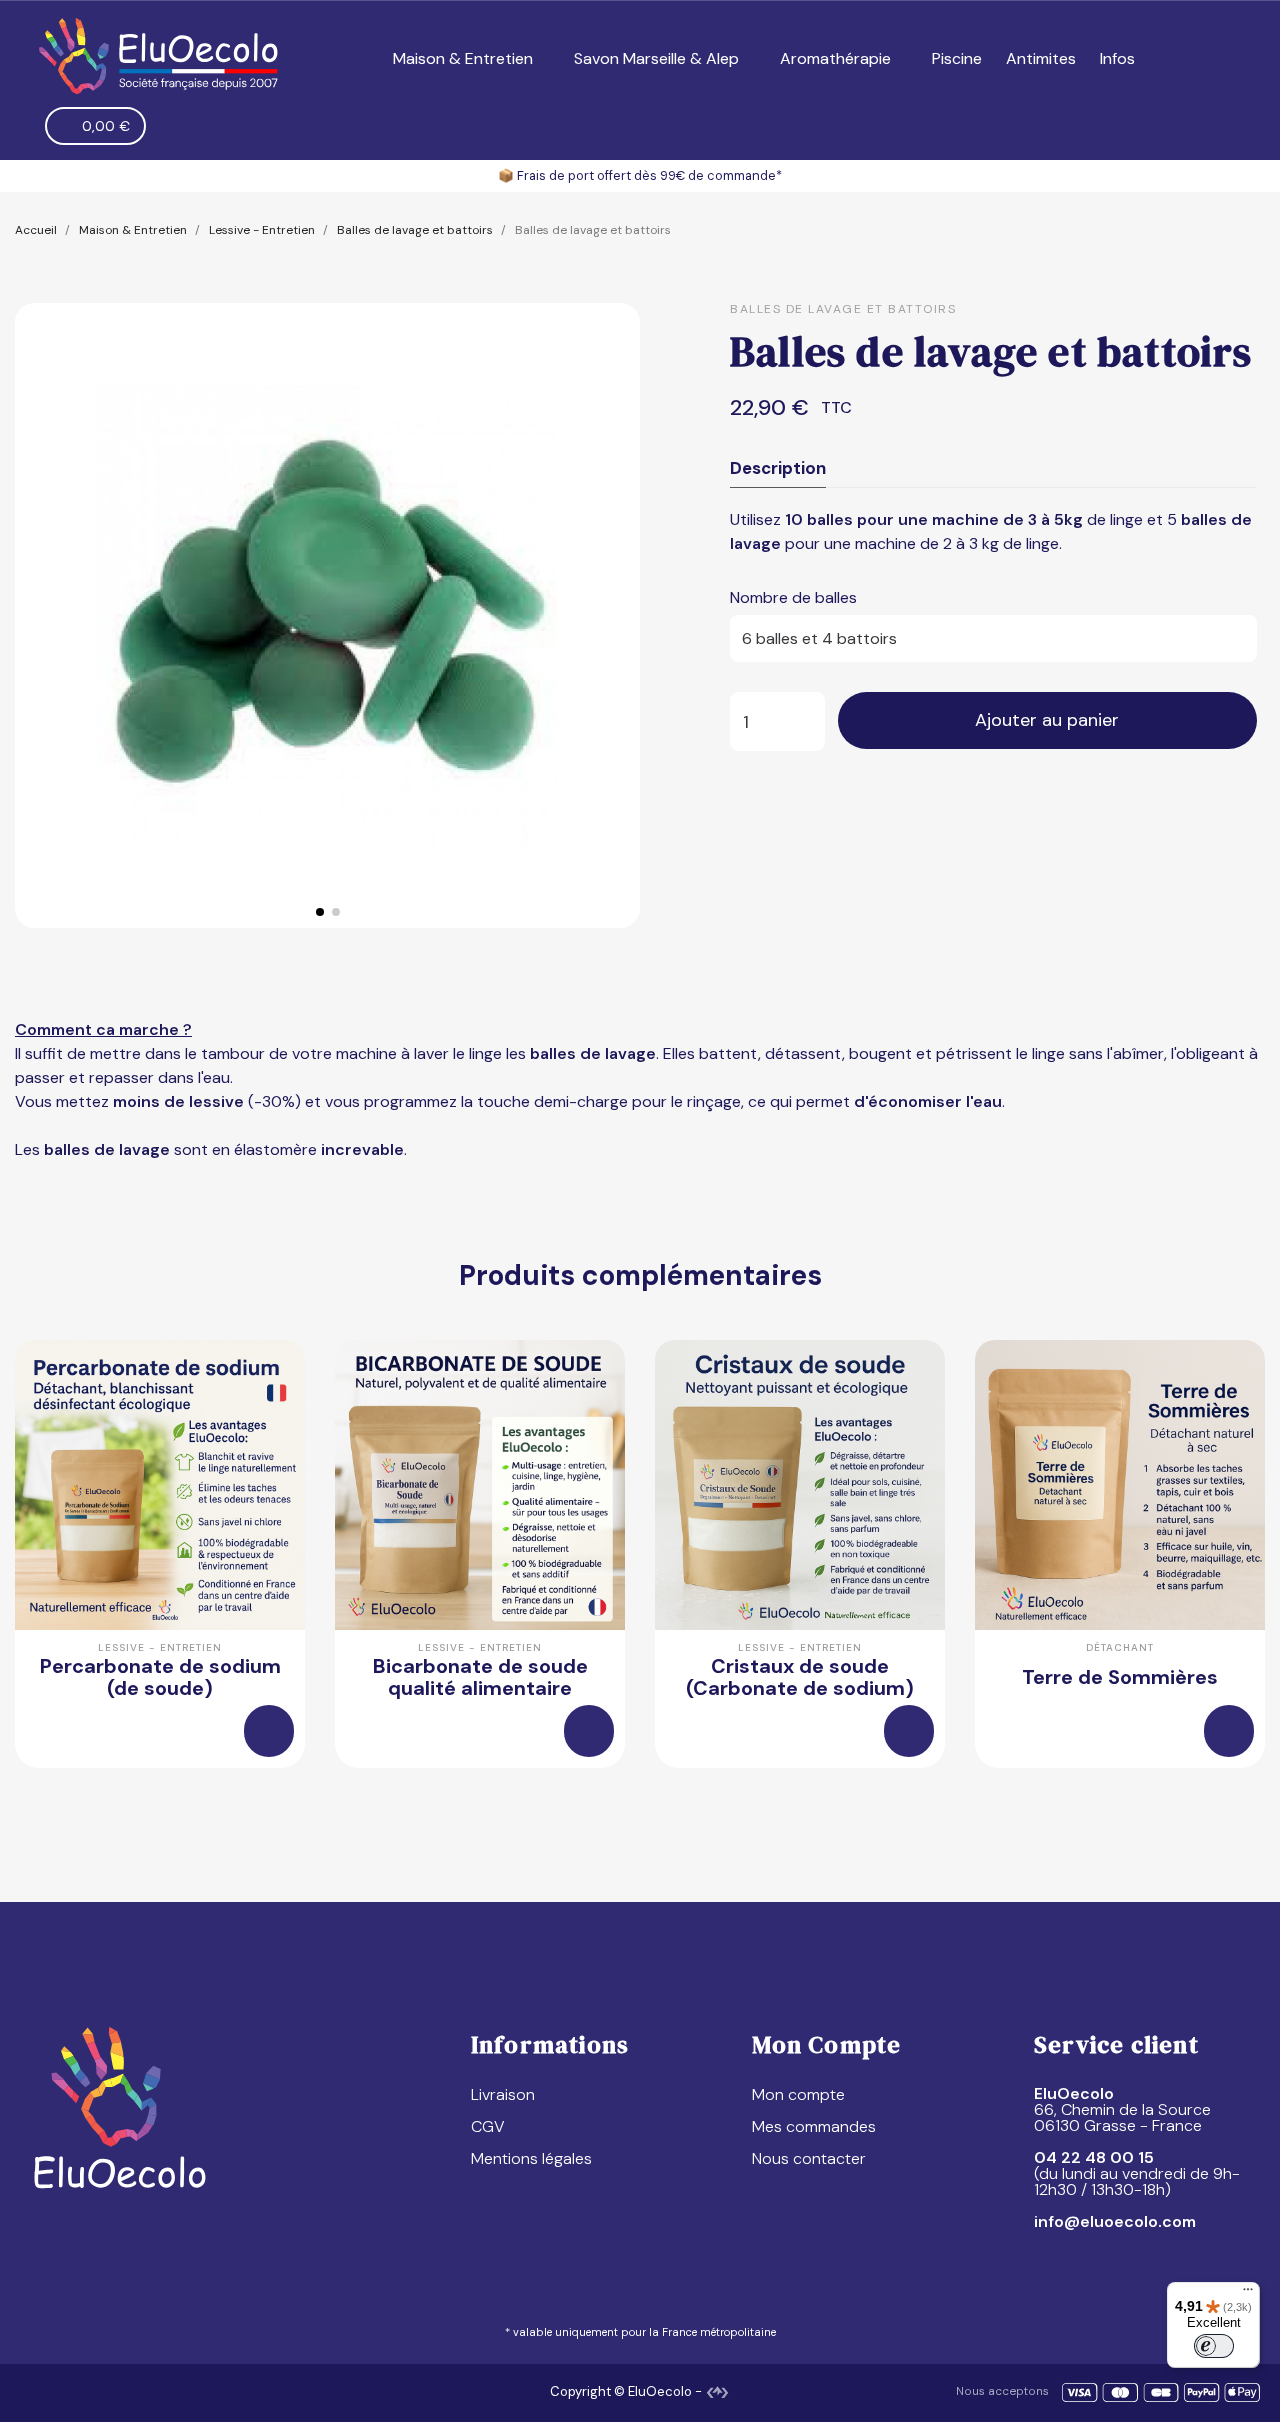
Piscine (957, 58)
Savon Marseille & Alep (656, 58)
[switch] (1214, 2346)
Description (778, 468)
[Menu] (1248, 2294)
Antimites (1041, 58)
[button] (1181, 59)
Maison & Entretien (463, 58)
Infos (1117, 58)
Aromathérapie (835, 58)
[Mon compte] (1220, 59)
